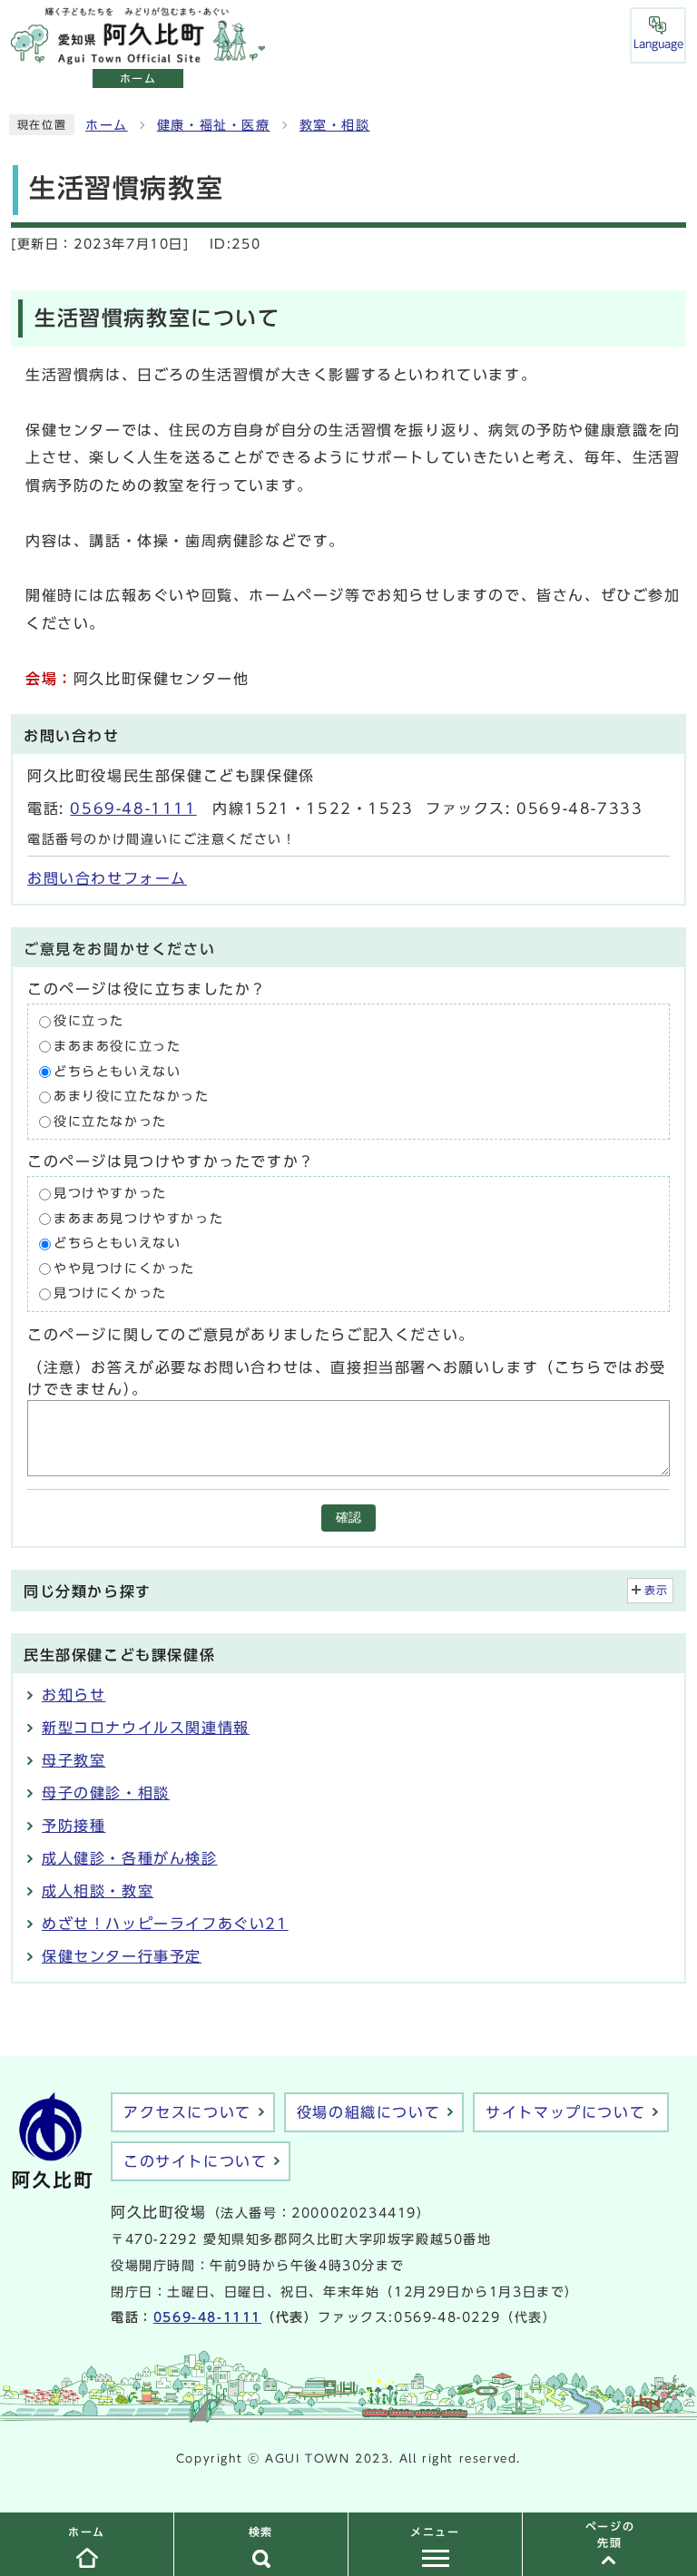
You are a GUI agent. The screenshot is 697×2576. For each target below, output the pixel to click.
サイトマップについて (565, 2112)
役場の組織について (368, 2112)
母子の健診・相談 (106, 1793)
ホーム (107, 125)
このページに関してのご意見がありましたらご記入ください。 (251, 1335)
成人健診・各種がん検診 (130, 1858)
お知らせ (74, 1695)
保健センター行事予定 (122, 1956)
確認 (348, 1518)
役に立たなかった (110, 1121)
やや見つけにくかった (124, 1268)
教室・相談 (335, 125)
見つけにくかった (110, 1294)
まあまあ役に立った (117, 1046)
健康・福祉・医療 (214, 125)
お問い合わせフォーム (107, 878)
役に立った (89, 1022)
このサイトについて (195, 2161)
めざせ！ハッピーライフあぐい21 (165, 1924)
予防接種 (74, 1826)
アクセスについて (187, 2112)
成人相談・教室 (98, 1891)
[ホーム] (138, 54)
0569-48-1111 (133, 808)
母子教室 (74, 1760)
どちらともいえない (117, 1072)
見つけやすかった (110, 1194)
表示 (657, 1590)
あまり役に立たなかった (132, 1096)
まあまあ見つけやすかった (138, 1219)
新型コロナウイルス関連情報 (146, 1728)
